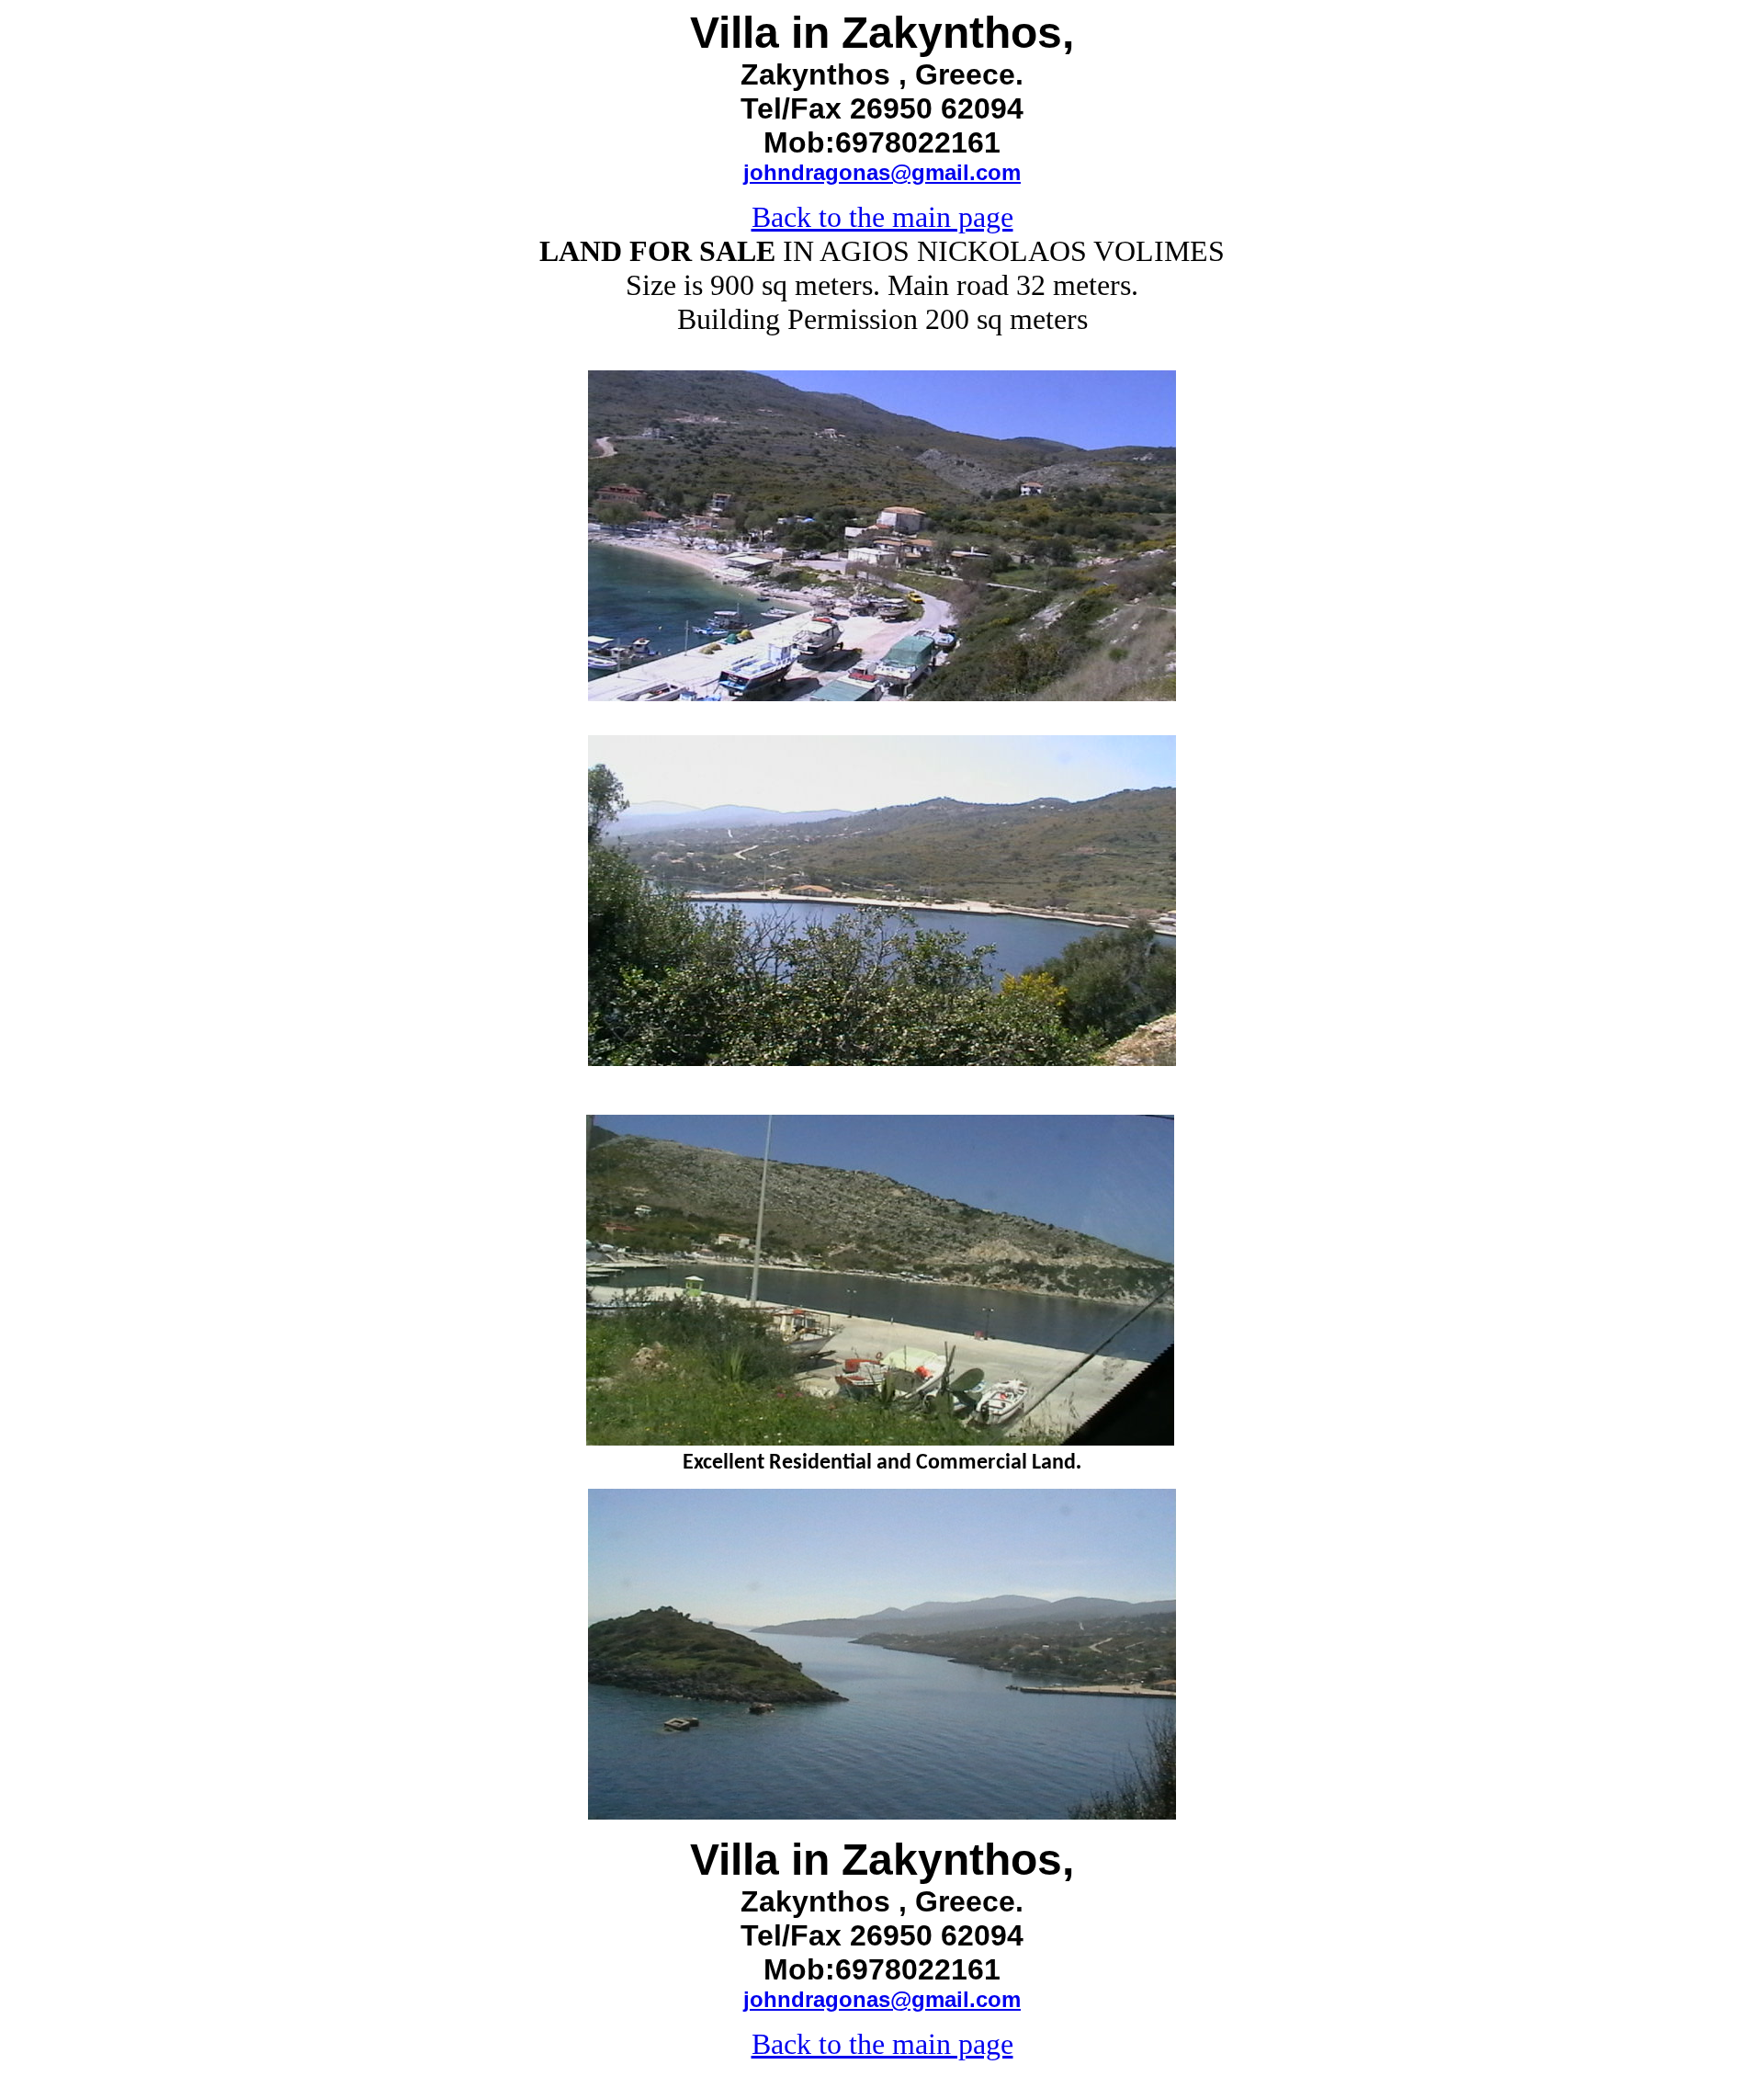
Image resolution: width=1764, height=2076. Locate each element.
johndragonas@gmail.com (882, 172)
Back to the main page (882, 217)
